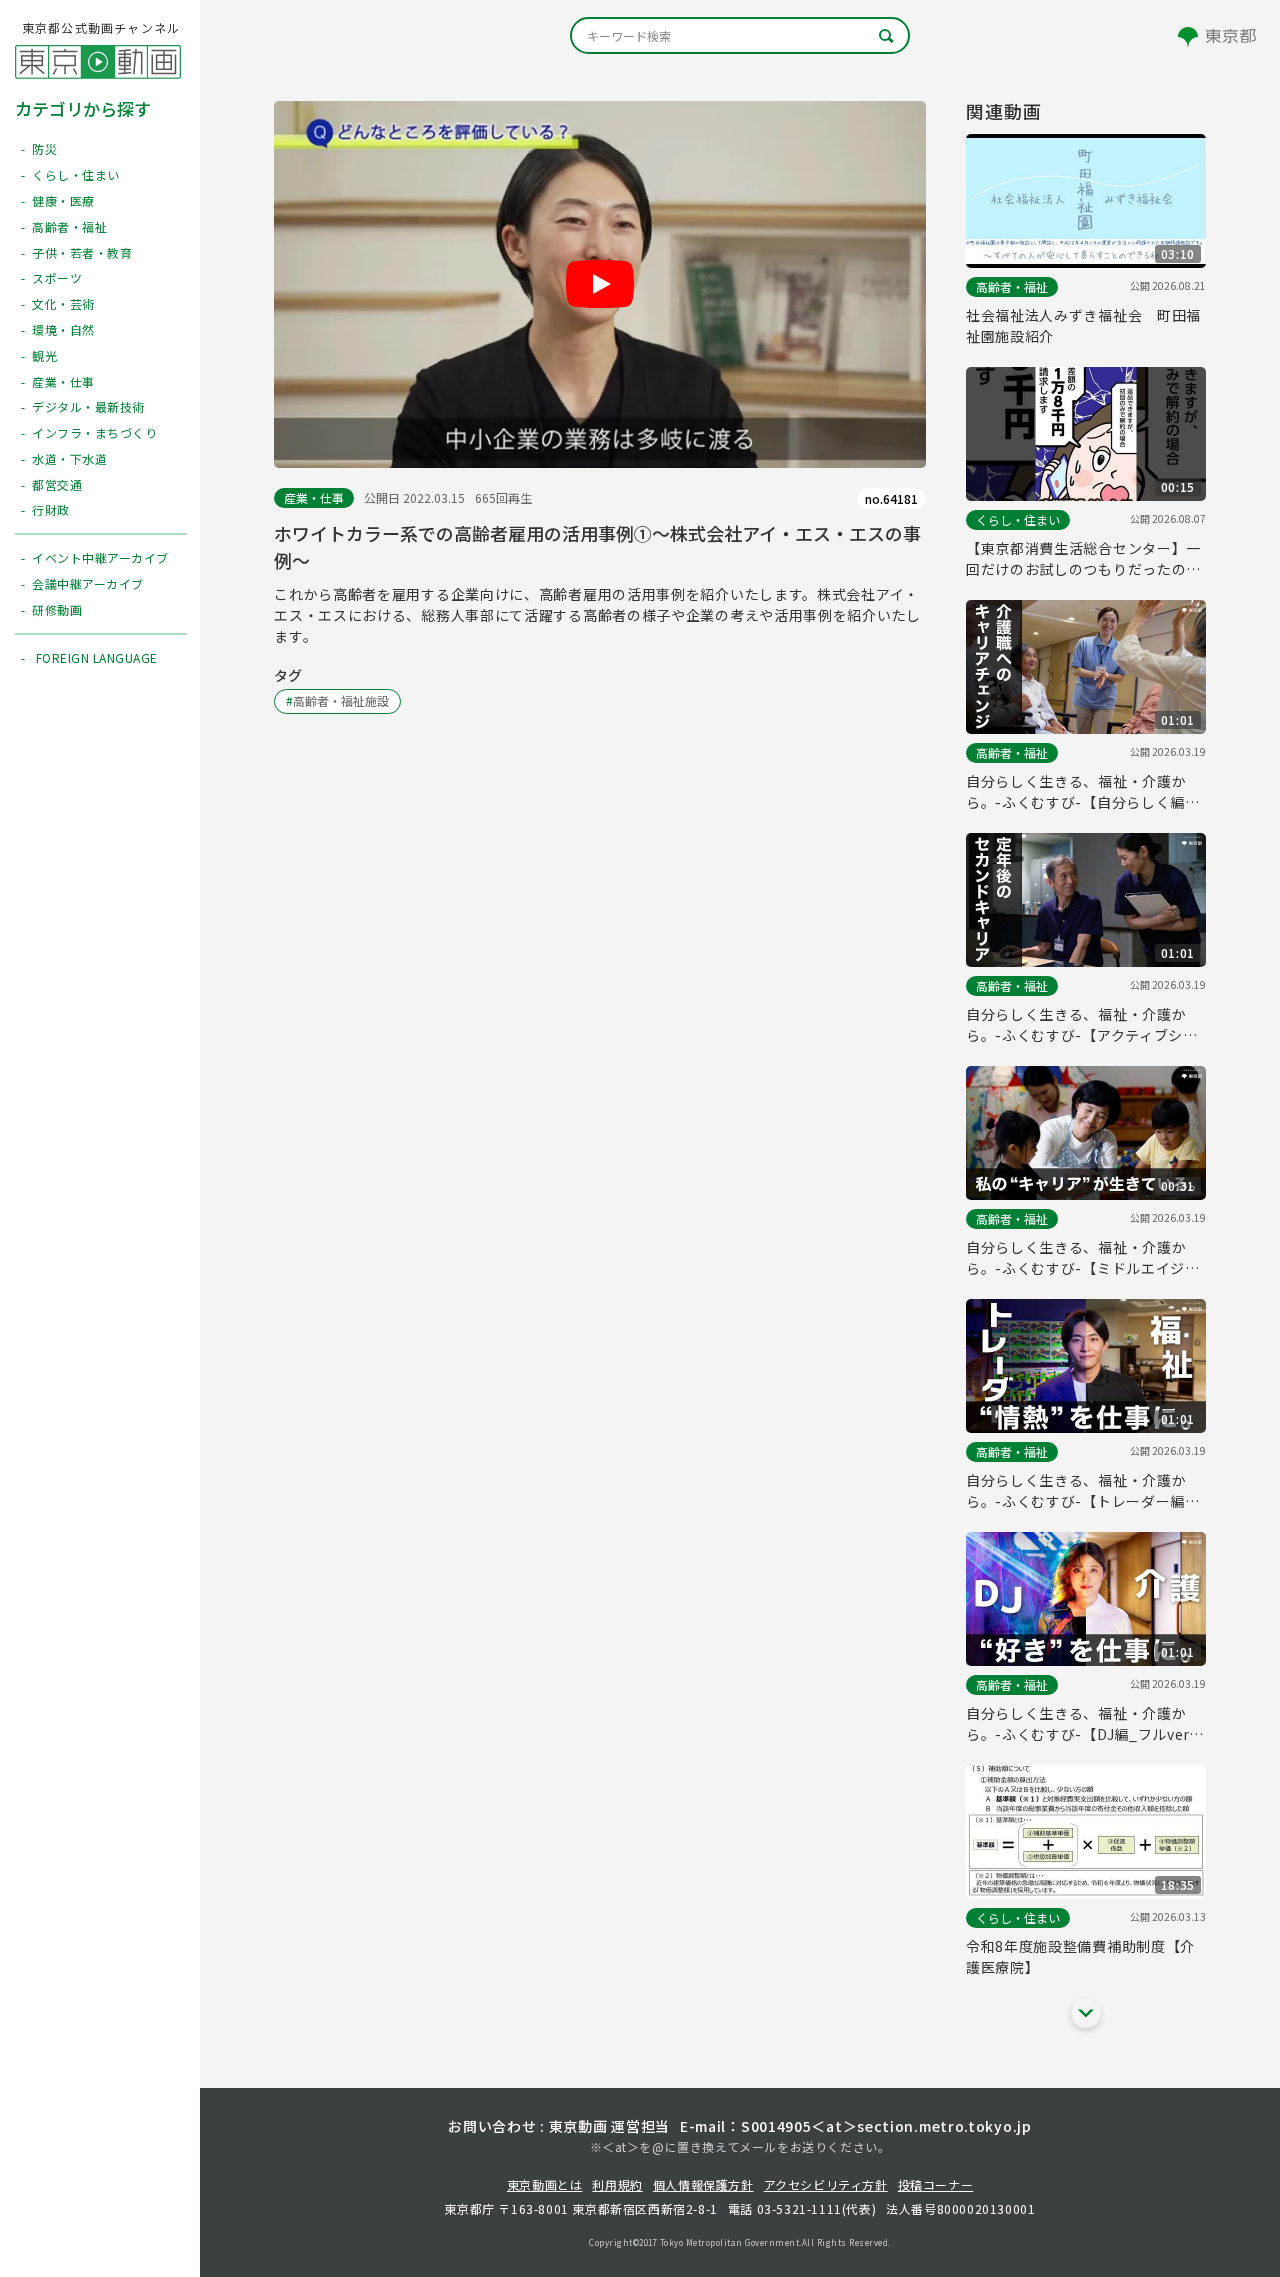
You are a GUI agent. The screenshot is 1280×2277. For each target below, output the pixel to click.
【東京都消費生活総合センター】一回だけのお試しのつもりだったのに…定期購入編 (1083, 559)
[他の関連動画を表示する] (1086, 2013)
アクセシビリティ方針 (826, 2184)
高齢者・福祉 (1012, 286)
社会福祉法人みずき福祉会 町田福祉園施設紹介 (1083, 325)
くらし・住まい (1018, 519)
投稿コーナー (936, 2184)
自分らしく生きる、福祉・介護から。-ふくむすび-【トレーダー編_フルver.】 (1080, 1491)
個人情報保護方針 (703, 2184)
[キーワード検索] (740, 35)
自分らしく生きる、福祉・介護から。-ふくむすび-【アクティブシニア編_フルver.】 (1082, 1025)
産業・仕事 (314, 497)
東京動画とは (545, 2184)
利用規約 (617, 2184)
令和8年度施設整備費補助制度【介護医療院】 (1080, 1956)
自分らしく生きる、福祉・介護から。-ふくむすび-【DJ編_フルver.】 (1086, 1723)
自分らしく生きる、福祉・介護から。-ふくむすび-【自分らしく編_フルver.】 (1080, 792)
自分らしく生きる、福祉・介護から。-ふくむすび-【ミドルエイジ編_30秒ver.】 (1083, 1258)
